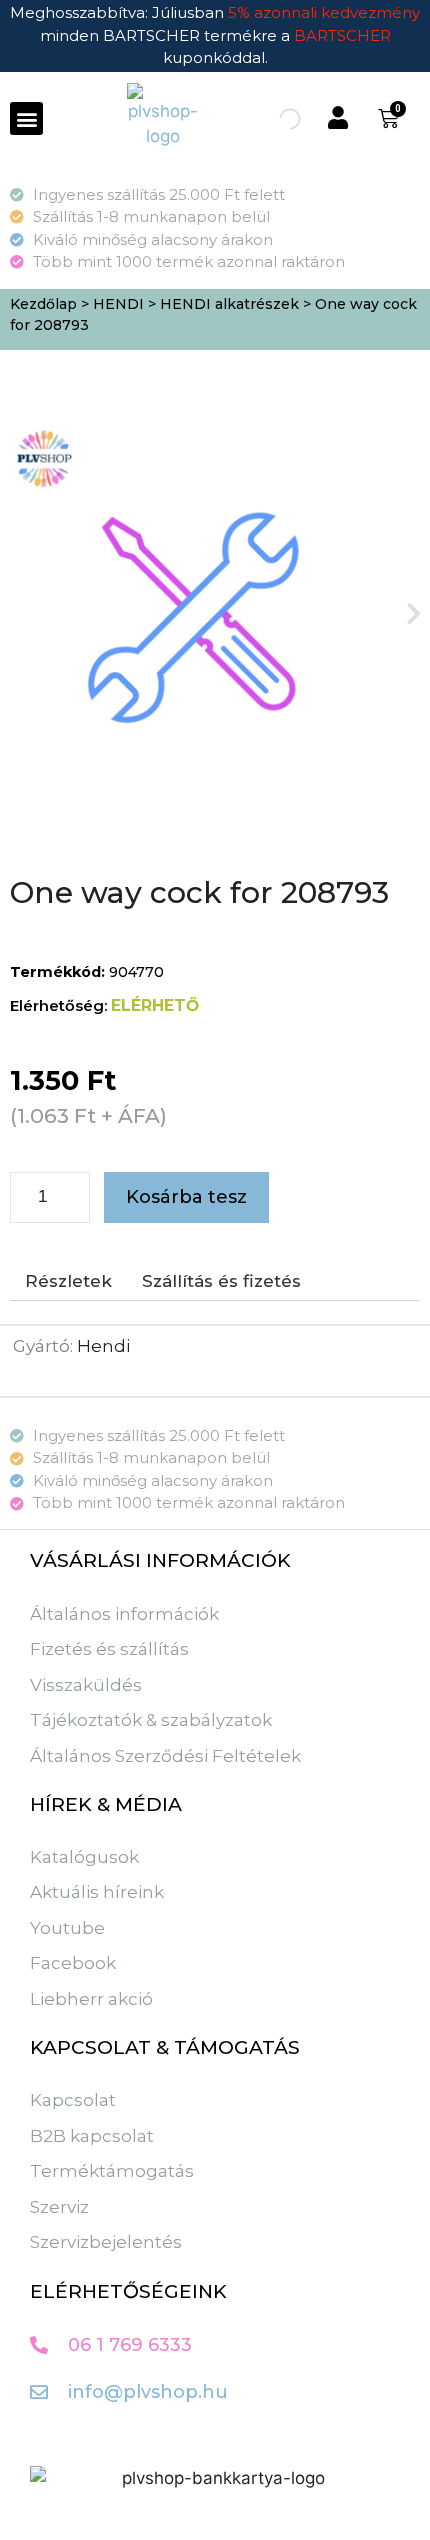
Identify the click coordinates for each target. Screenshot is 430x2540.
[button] (26, 118)
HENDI (118, 304)
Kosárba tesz (186, 1197)
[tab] (68, 1282)
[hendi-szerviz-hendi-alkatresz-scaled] (198, 613)
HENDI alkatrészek (229, 304)
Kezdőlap (43, 304)
